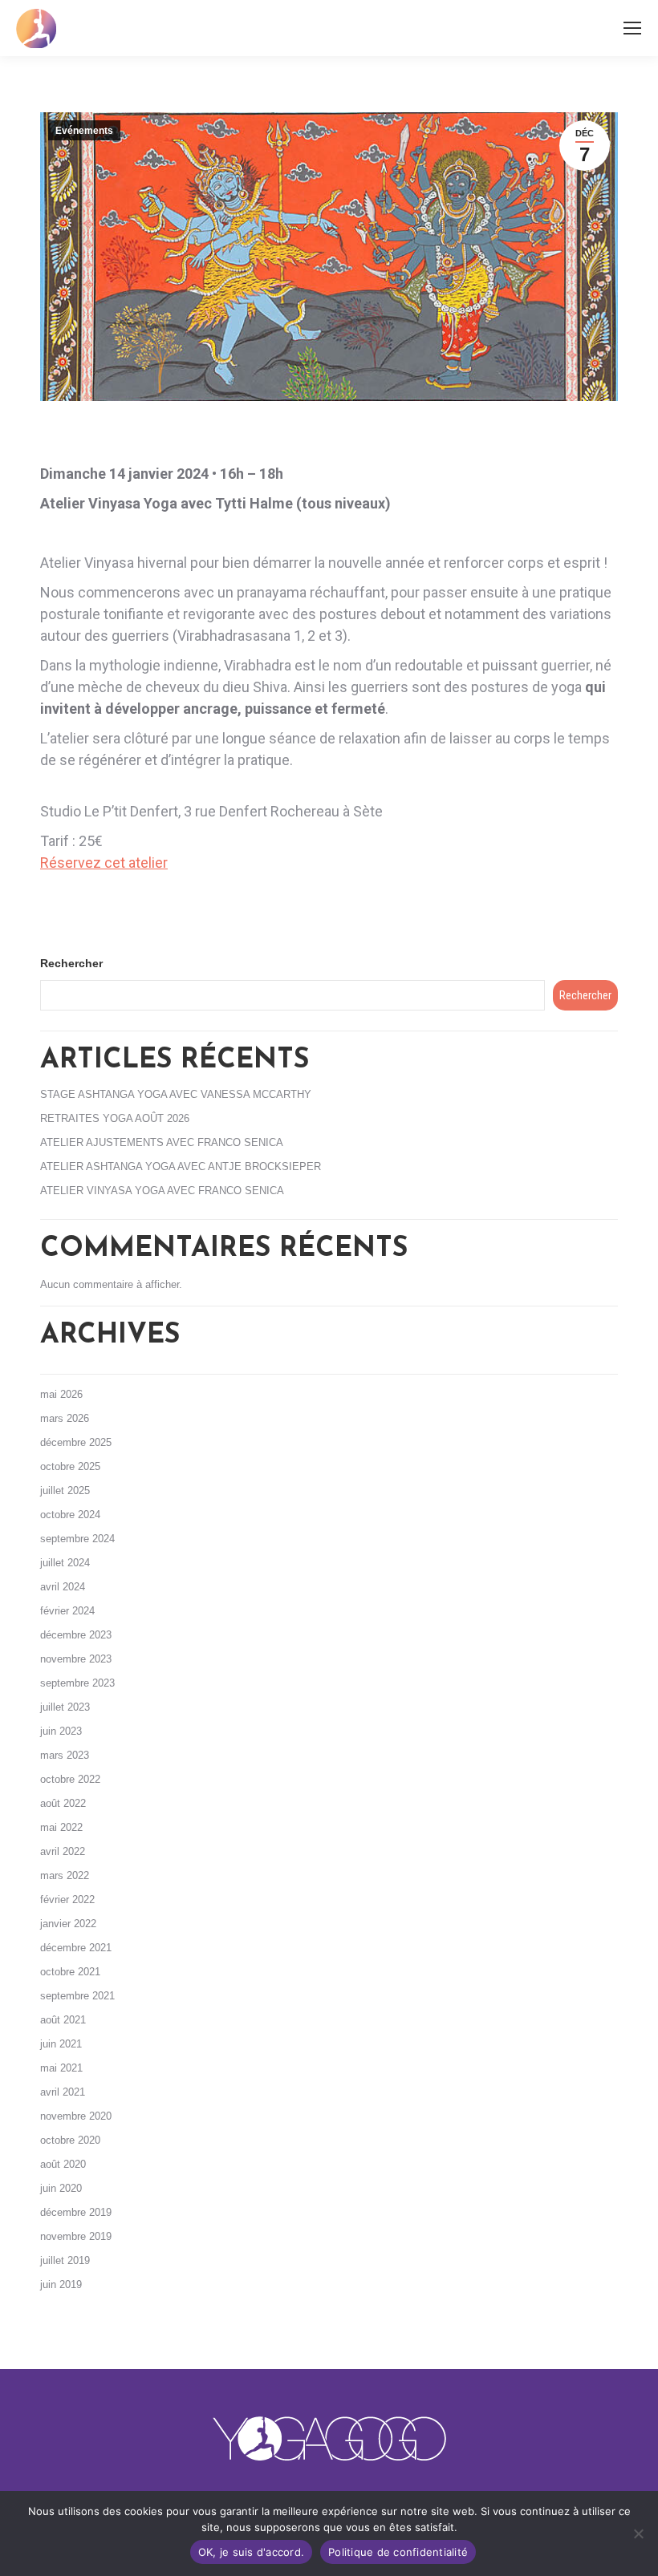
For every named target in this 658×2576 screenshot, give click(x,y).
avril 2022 (63, 1851)
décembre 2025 (76, 1442)
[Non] (638, 2533)
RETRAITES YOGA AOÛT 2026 (115, 1118)
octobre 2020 (70, 2140)
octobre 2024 (70, 1515)
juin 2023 (61, 1731)
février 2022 (67, 1900)
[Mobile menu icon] (632, 28)
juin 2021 (61, 2044)
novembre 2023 (76, 1659)
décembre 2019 (76, 2212)
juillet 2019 (65, 2260)
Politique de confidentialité (398, 2552)
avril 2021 (63, 2092)
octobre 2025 (70, 1466)
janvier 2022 (68, 1924)
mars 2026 (65, 1418)
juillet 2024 (65, 1563)
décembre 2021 (76, 1948)
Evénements (84, 131)
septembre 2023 (77, 1683)
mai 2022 (61, 1827)
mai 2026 (61, 1394)
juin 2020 (61, 2188)
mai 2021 (61, 2068)
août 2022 (63, 1803)
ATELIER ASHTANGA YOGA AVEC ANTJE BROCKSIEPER (181, 1166)
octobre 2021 (70, 1972)
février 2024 (67, 1611)
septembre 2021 (77, 1996)
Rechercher (71, 963)
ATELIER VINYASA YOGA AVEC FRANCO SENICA (162, 1191)
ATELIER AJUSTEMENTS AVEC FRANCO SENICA (162, 1142)
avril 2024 (63, 1587)
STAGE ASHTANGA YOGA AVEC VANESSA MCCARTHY (176, 1094)
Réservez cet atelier (104, 863)
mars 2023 (65, 1755)
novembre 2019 (76, 2236)
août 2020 (63, 2164)
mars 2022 (65, 1875)
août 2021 (63, 2020)
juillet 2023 (65, 1707)
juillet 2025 (65, 1491)
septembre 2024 (77, 1539)
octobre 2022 (70, 1779)
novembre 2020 (76, 2116)
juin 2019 (61, 2284)
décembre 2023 (76, 1635)
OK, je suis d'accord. (251, 2552)
